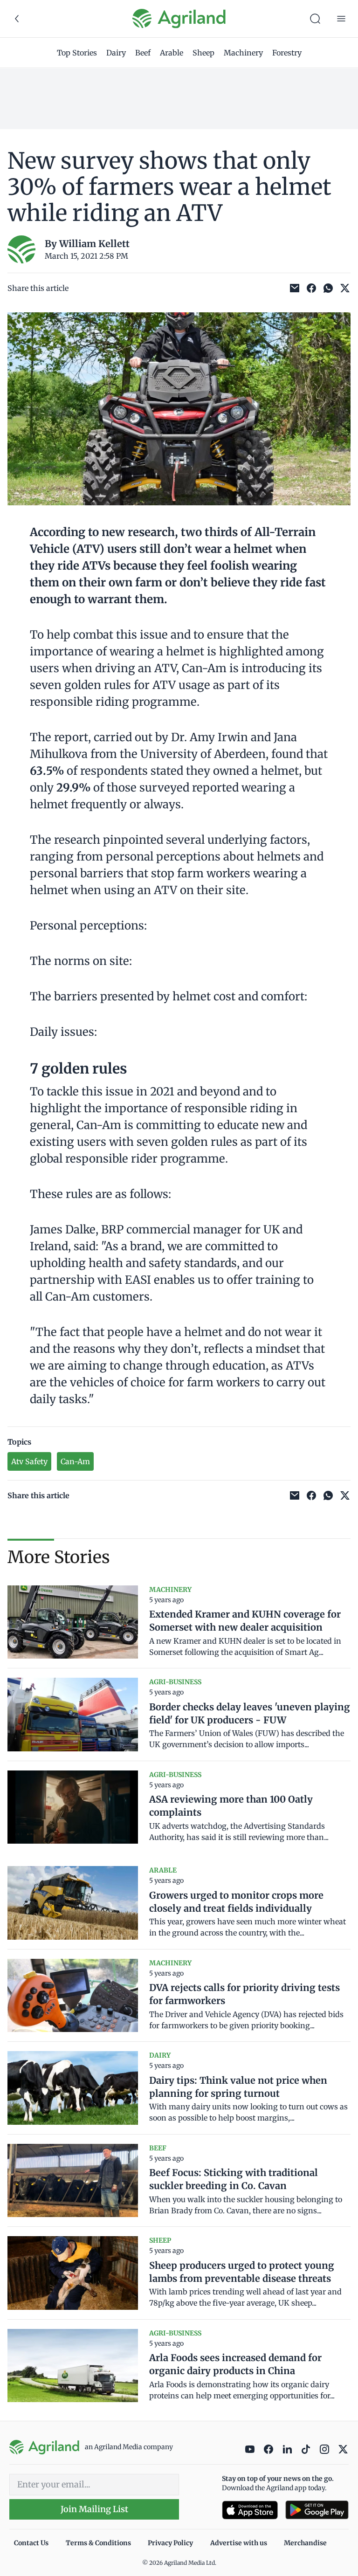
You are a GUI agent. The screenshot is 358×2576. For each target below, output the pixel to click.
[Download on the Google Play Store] (317, 2510)
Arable (172, 53)
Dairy (116, 53)
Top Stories (77, 53)
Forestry (287, 53)
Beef (143, 53)
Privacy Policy (170, 2543)
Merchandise (305, 2543)
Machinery (243, 53)
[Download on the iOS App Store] (250, 2510)
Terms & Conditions (98, 2543)
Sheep (203, 53)
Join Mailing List (94, 2509)
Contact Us (31, 2543)
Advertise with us (239, 2543)
